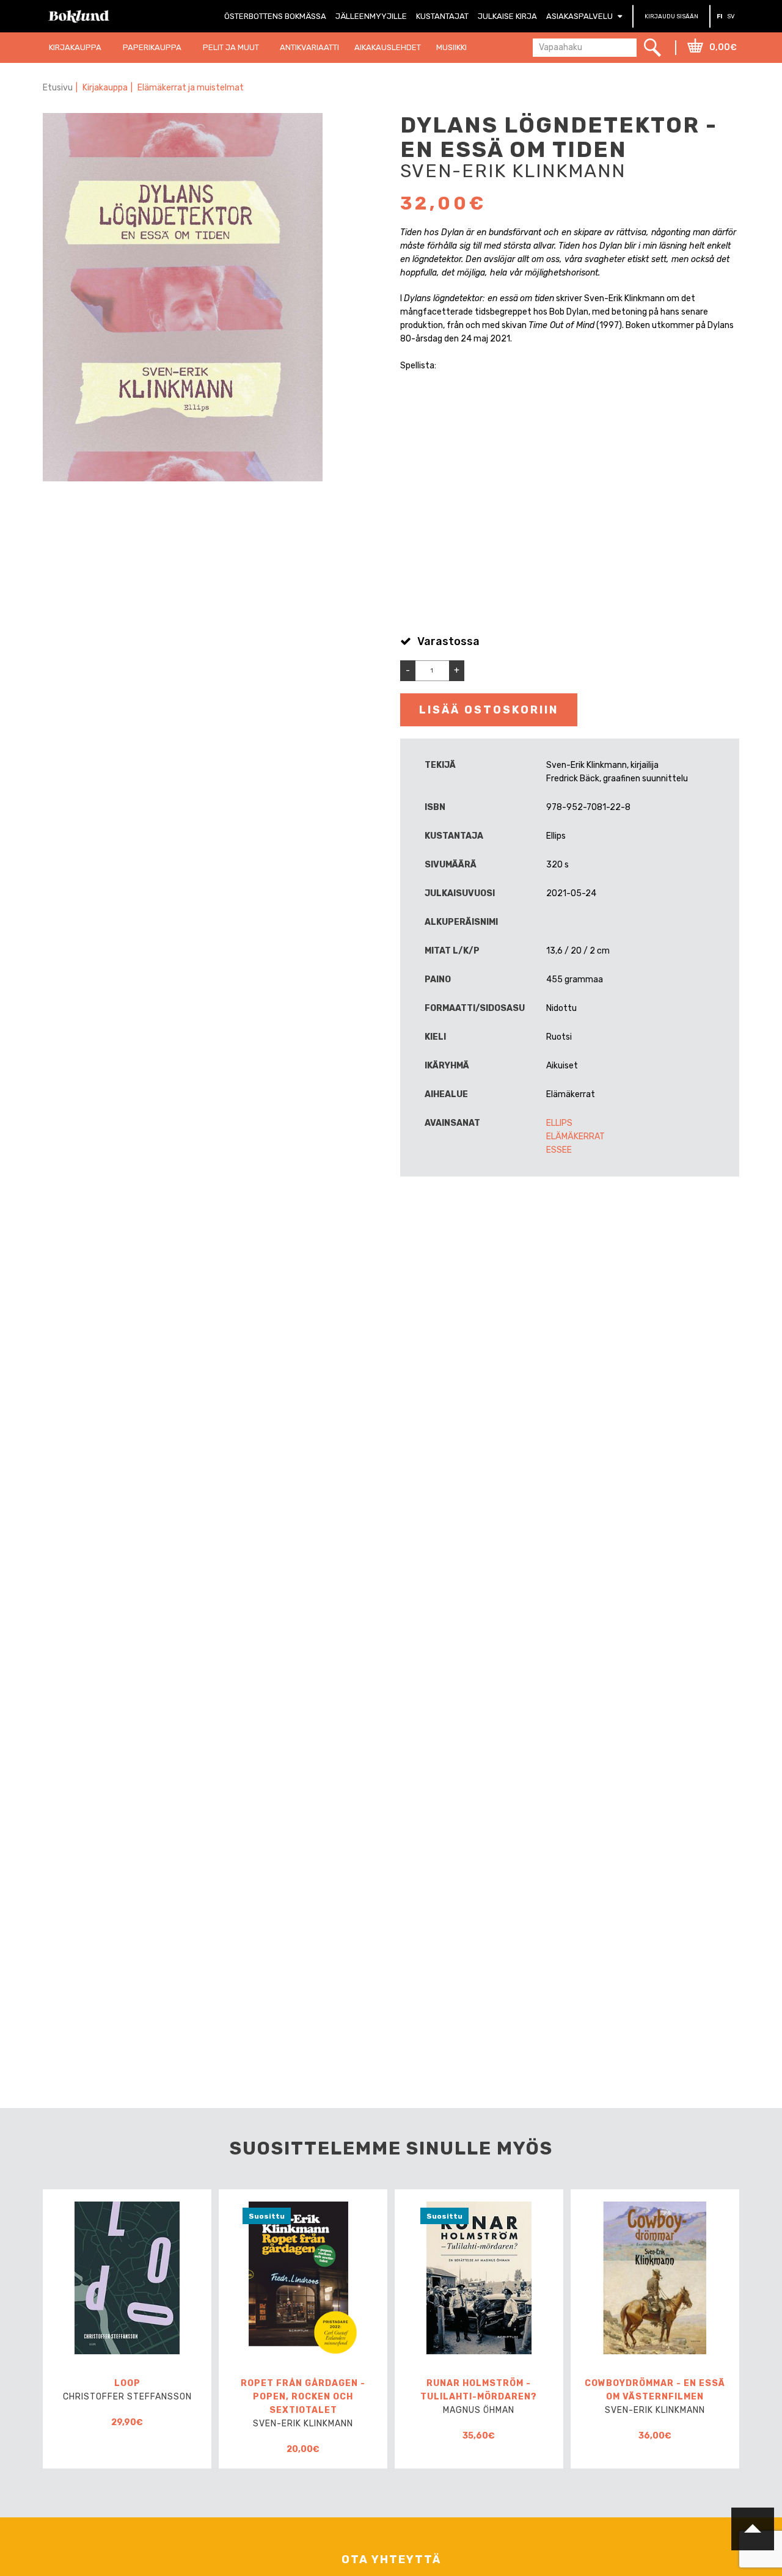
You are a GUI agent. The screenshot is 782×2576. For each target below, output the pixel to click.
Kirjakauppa (105, 88)
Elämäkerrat (576, 1137)
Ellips (559, 1123)
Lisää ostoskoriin (489, 710)
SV (731, 16)
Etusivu (58, 88)
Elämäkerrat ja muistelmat (191, 88)
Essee (559, 1150)
